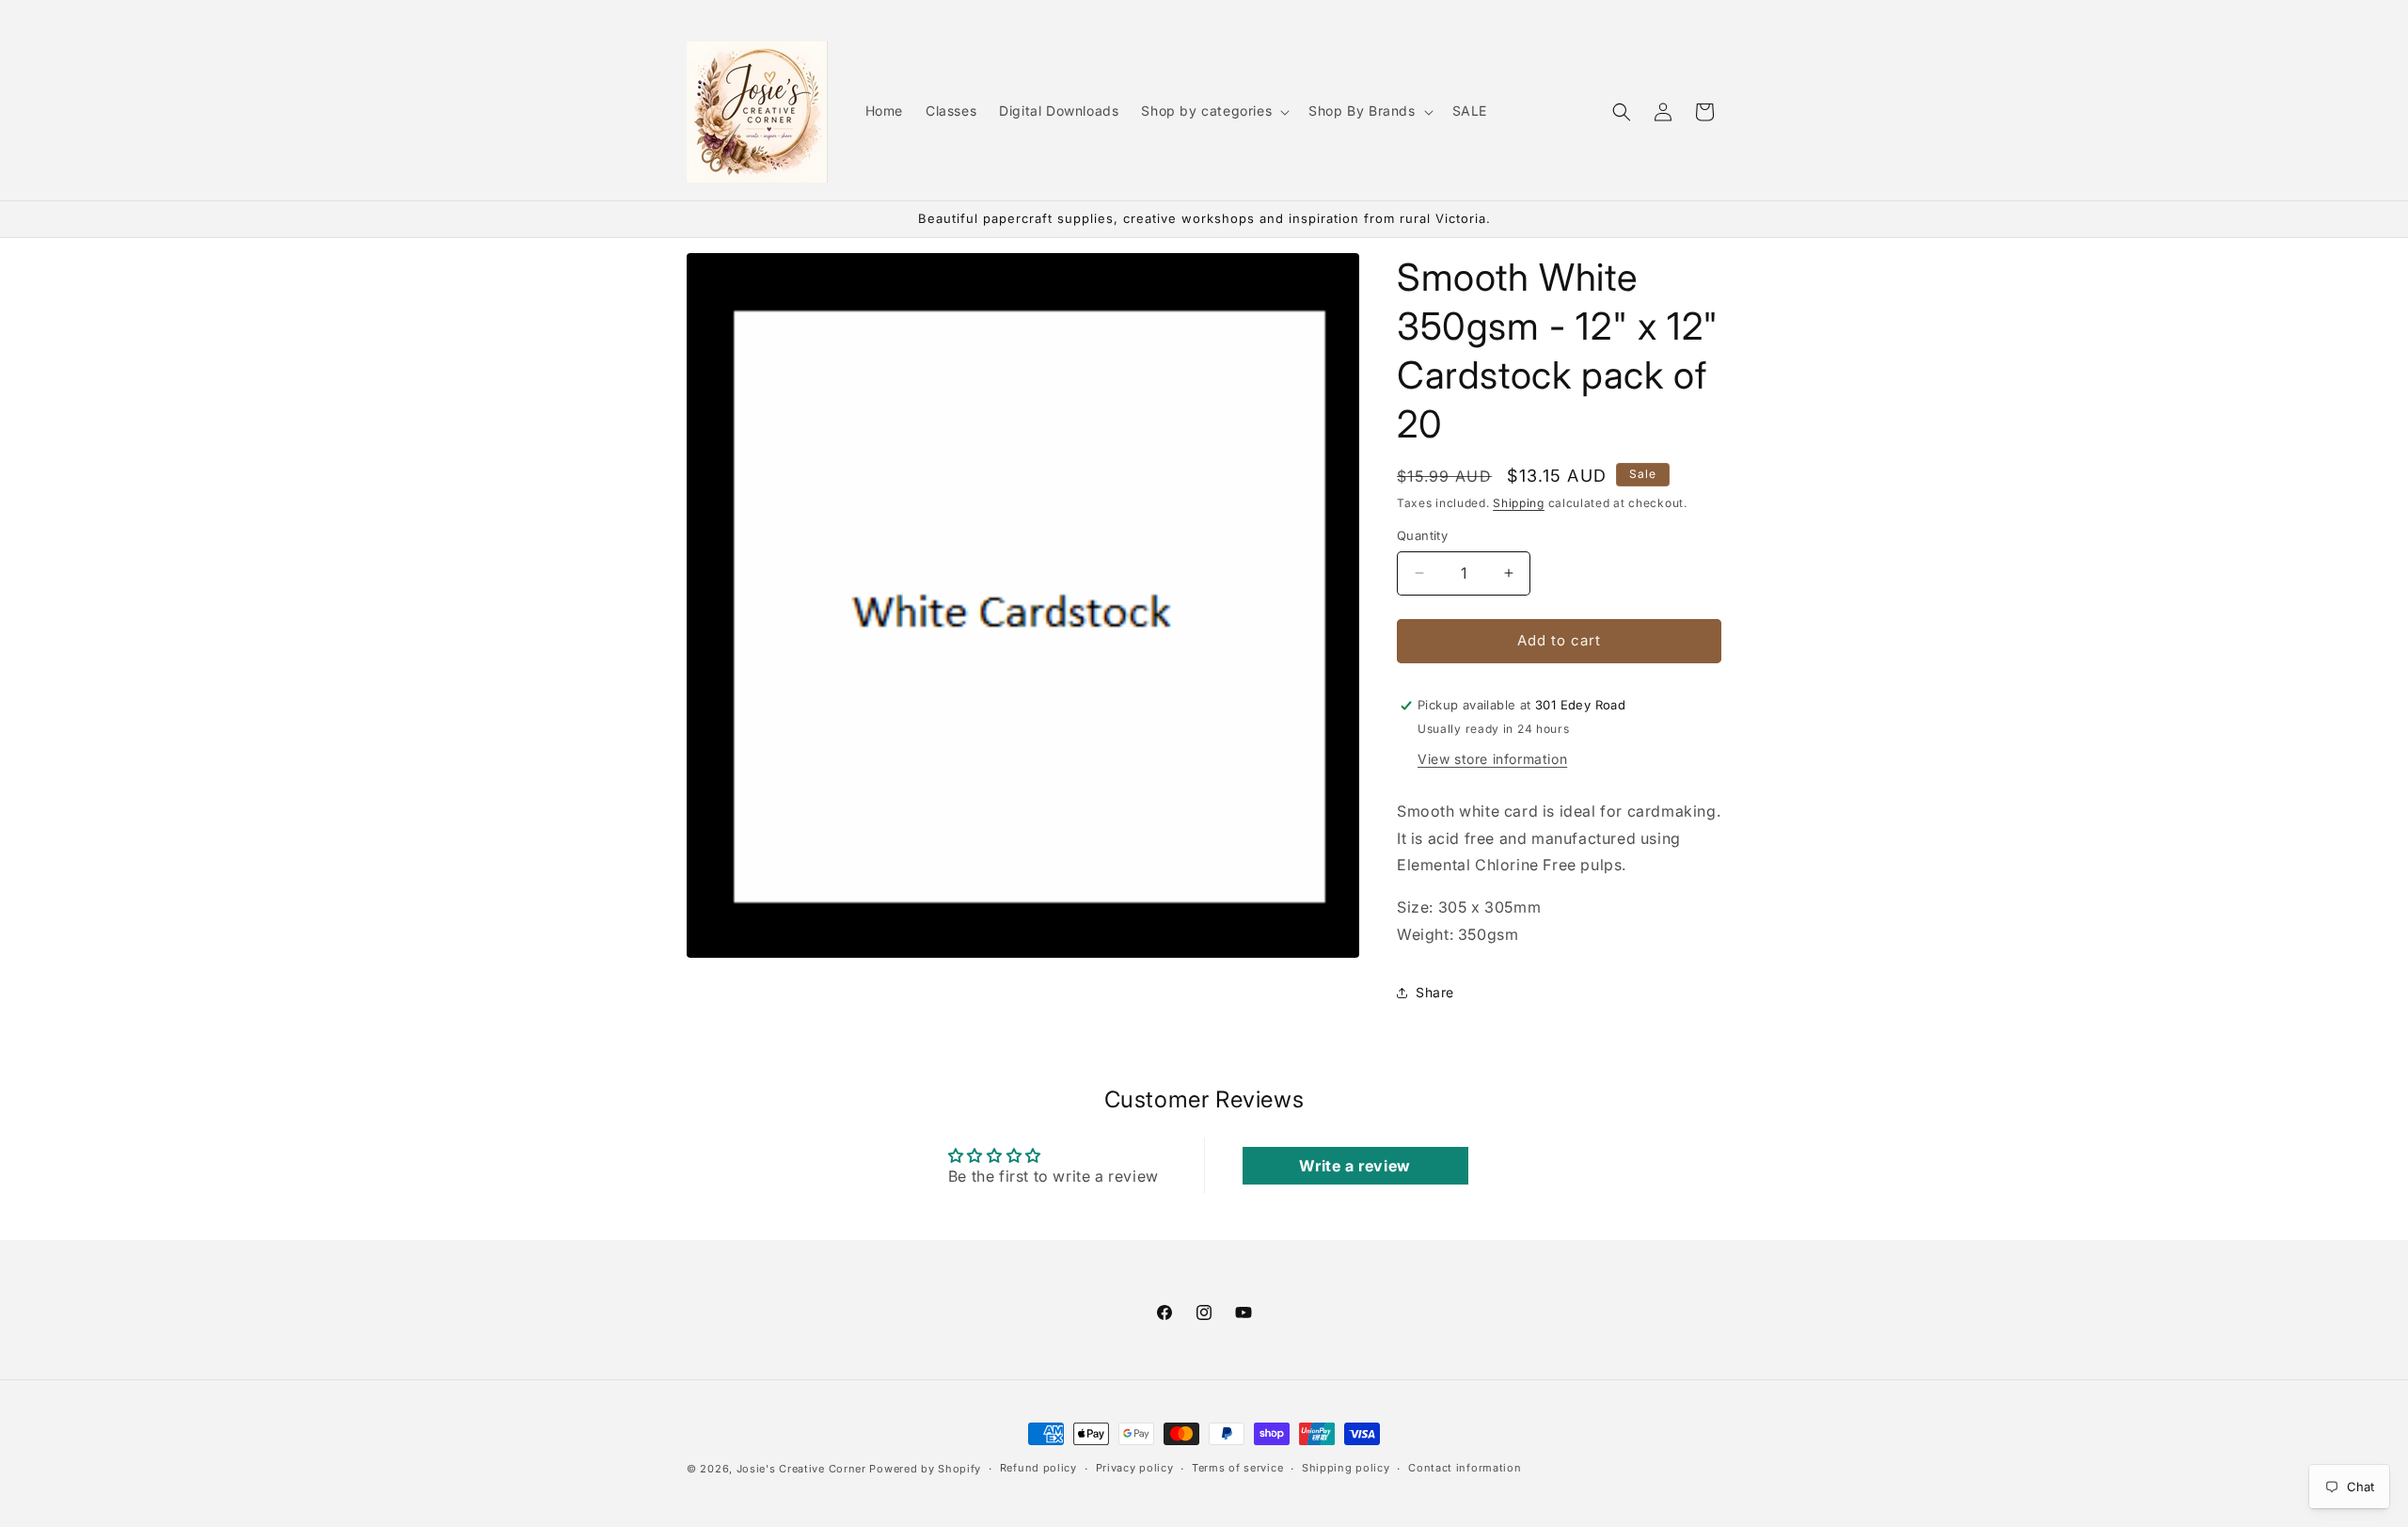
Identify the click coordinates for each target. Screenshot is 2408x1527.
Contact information (1465, 1468)
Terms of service (1237, 1468)
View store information (1492, 759)
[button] (1213, 111)
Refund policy (1038, 1468)
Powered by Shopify (925, 1469)
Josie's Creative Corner (801, 1469)
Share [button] (1435, 992)
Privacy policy (1135, 1468)
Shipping (1519, 503)
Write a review (1354, 1166)
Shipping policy (1346, 1468)
